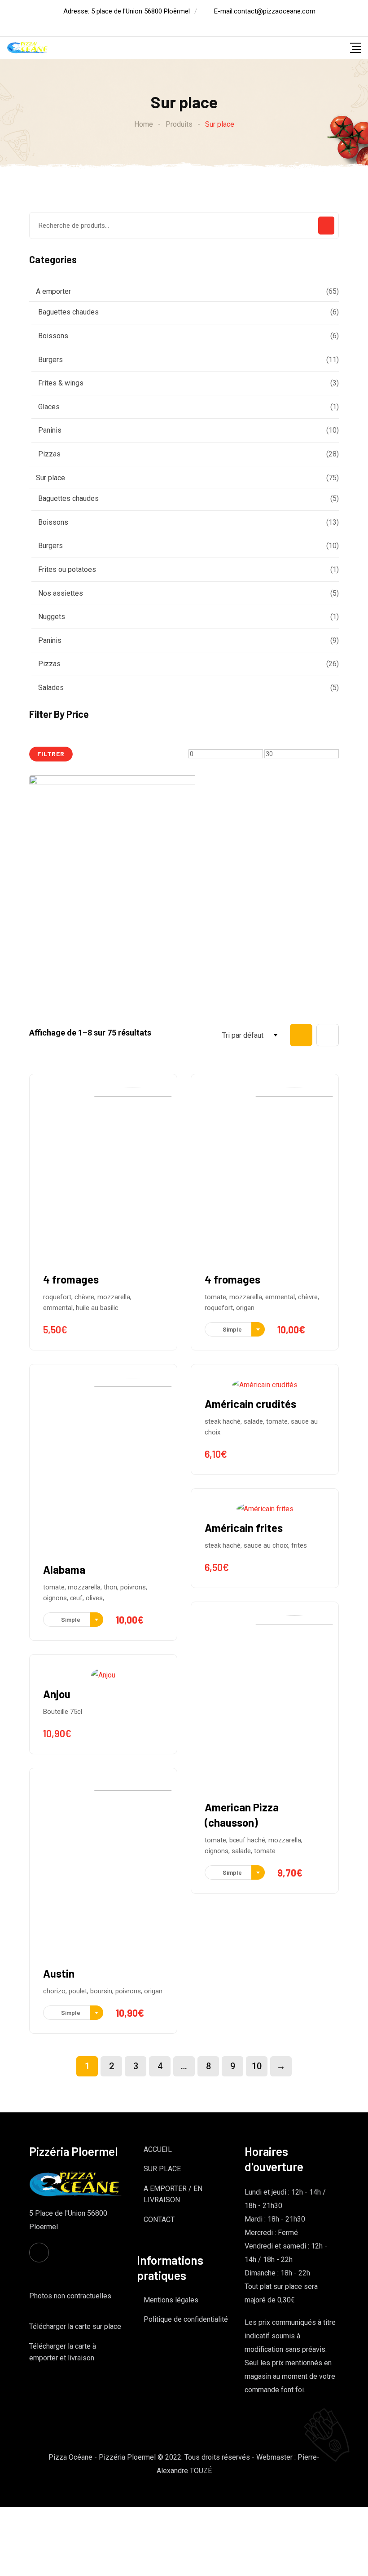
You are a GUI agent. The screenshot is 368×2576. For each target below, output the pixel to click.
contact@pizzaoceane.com (275, 11)
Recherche (326, 226)
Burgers (50, 360)
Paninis (50, 430)
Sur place (50, 478)
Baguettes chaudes (68, 312)
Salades (51, 688)
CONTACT (159, 2220)
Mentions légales (171, 2300)
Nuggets (52, 617)
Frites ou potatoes (67, 569)
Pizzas (49, 454)
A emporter (53, 291)
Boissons (53, 336)
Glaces (49, 407)
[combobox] (226, 1036)
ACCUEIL (158, 2149)
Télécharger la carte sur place (75, 2326)
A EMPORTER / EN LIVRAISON (173, 2194)
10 (257, 2066)
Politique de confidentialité (186, 2319)
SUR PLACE (162, 2169)
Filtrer (51, 754)
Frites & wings (61, 383)
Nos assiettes (61, 593)
